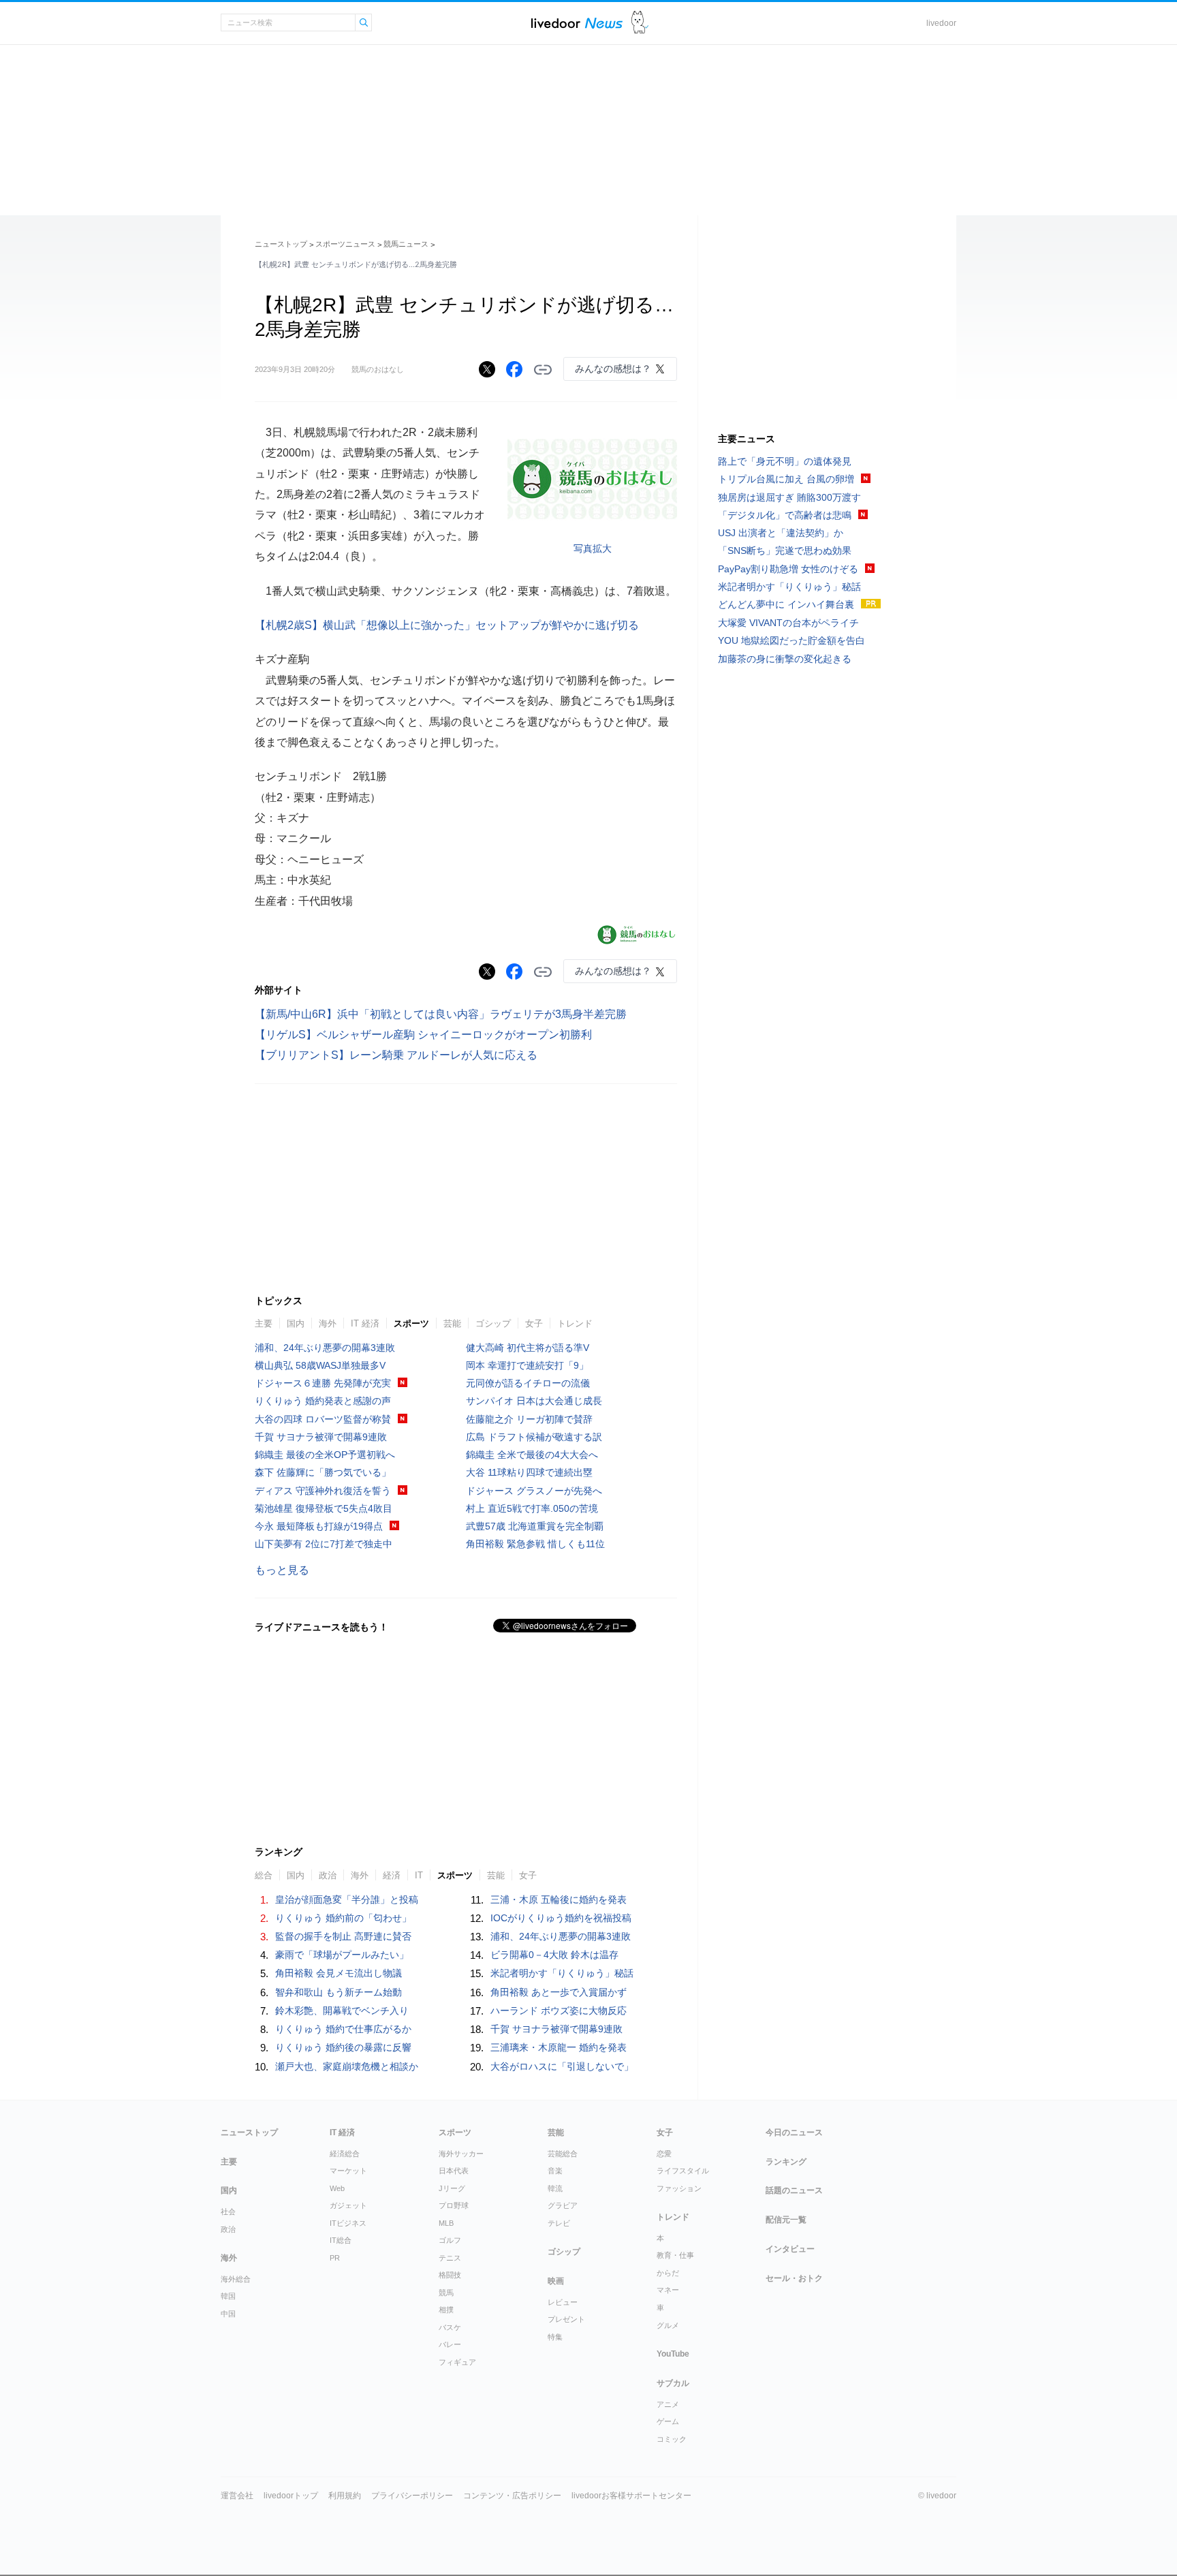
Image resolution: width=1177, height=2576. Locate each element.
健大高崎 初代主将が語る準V (528, 1348)
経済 (392, 1875)
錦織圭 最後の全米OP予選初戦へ (325, 1455)
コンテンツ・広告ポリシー (512, 2496)
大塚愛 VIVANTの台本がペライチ (788, 623)
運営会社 (237, 2496)
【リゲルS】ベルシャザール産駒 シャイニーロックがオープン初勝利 (423, 1035)
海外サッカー (461, 2154)
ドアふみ (640, 23)
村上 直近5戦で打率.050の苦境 (532, 1508)
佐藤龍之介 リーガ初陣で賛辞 (529, 1419)
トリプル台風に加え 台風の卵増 (786, 479)
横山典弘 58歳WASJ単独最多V (320, 1365)
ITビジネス (348, 2223)
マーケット (348, 2171)
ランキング (786, 2162)
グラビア (563, 2205)
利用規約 (345, 2496)
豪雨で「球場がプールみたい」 (342, 1955)
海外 (328, 1323)
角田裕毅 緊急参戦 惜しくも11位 (535, 1544)
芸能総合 (563, 2154)
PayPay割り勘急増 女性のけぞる (788, 569)
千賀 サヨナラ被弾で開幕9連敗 (321, 1437)
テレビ (559, 2223)
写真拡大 (593, 548)
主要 (264, 1323)
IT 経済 (365, 1323)
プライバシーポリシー (412, 2496)
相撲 (446, 2310)
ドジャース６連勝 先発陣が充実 (323, 1383)
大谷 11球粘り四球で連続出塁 (529, 1472)
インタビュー (790, 2249)
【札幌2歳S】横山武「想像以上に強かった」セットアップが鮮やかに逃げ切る (447, 625)
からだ (668, 2273)
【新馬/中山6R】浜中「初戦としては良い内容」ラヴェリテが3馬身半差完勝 (441, 1014)
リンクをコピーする (543, 370)
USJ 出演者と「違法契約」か (781, 533)
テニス (450, 2258)
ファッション (679, 2188)
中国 (228, 2314)
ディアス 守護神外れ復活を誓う (323, 1491)
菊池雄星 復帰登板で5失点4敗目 (324, 1508)
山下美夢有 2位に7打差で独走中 (324, 1544)
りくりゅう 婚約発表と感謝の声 (323, 1401)
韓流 (555, 2188)
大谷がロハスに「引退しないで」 (562, 2066)
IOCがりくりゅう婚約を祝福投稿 (561, 1918)
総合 (264, 1875)
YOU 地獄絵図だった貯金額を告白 (791, 640)
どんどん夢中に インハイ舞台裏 (786, 604)
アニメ (668, 2404)
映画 (556, 2281)
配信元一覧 (786, 2220)
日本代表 (454, 2171)
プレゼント (566, 2319)
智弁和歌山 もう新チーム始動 (339, 1992)
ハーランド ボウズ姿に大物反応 (559, 2011)
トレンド (575, 1323)
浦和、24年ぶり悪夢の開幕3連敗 (325, 1348)
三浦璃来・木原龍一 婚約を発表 (559, 2047)
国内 (296, 1323)
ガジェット (348, 2205)
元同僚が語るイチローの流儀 (528, 1383)
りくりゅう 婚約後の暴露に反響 (343, 2047)
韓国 (228, 2296)
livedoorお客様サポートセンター (631, 2496)
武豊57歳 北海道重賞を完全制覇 (535, 1526)
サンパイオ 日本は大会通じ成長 (534, 1401)
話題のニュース (794, 2190)
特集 (555, 2337)
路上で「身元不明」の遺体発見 (785, 461)
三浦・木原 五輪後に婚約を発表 (559, 1899)
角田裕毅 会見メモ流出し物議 (339, 1973)
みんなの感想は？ (613, 369)
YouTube (673, 2354)
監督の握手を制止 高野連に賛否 (343, 1936)
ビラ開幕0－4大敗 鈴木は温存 (554, 1955)
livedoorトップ (291, 2496)
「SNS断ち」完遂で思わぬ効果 (785, 550)
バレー (450, 2344)
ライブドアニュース (577, 23)
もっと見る (282, 1570)
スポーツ (411, 1323)
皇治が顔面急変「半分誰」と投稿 (347, 1899)
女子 (534, 1323)
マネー (668, 2290)
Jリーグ (452, 2188)
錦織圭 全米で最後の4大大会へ (532, 1455)
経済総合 (345, 2154)
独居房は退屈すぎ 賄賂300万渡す (789, 497)
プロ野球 (454, 2205)
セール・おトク (794, 2278)
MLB (446, 2223)
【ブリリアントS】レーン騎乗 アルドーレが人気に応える (396, 1055)
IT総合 (341, 2240)
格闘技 (450, 2275)
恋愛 (664, 2154)
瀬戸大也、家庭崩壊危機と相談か (347, 2066)
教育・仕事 (675, 2255)
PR (335, 2258)
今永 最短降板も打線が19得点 (319, 1526)
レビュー (563, 2302)
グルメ (668, 2325)
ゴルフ (450, 2240)
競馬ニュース (406, 244)
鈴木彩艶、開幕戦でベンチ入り (342, 2011)
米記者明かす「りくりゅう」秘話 (562, 1973)
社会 (228, 2212)
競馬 (446, 2293)
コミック (672, 2439)
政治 (328, 1875)
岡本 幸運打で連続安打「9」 (527, 1365)
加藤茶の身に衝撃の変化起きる (785, 659)
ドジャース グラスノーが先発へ (534, 1491)
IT (419, 1875)
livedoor (941, 23)
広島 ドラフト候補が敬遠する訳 (534, 1437)
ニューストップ (281, 244)
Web (337, 2188)
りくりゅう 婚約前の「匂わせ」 (343, 1918)
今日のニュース (794, 2132)
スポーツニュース (345, 244)
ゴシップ (493, 1323)
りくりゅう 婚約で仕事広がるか (343, 2029)
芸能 (452, 1323)
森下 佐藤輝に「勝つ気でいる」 (323, 1472)
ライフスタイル (683, 2171)
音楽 (555, 2171)
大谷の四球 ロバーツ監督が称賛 (323, 1419)
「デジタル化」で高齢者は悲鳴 (785, 515)
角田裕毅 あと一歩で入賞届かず (559, 1992)
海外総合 (236, 2279)
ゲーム (668, 2421)
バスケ (450, 2327)
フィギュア (457, 2362)
